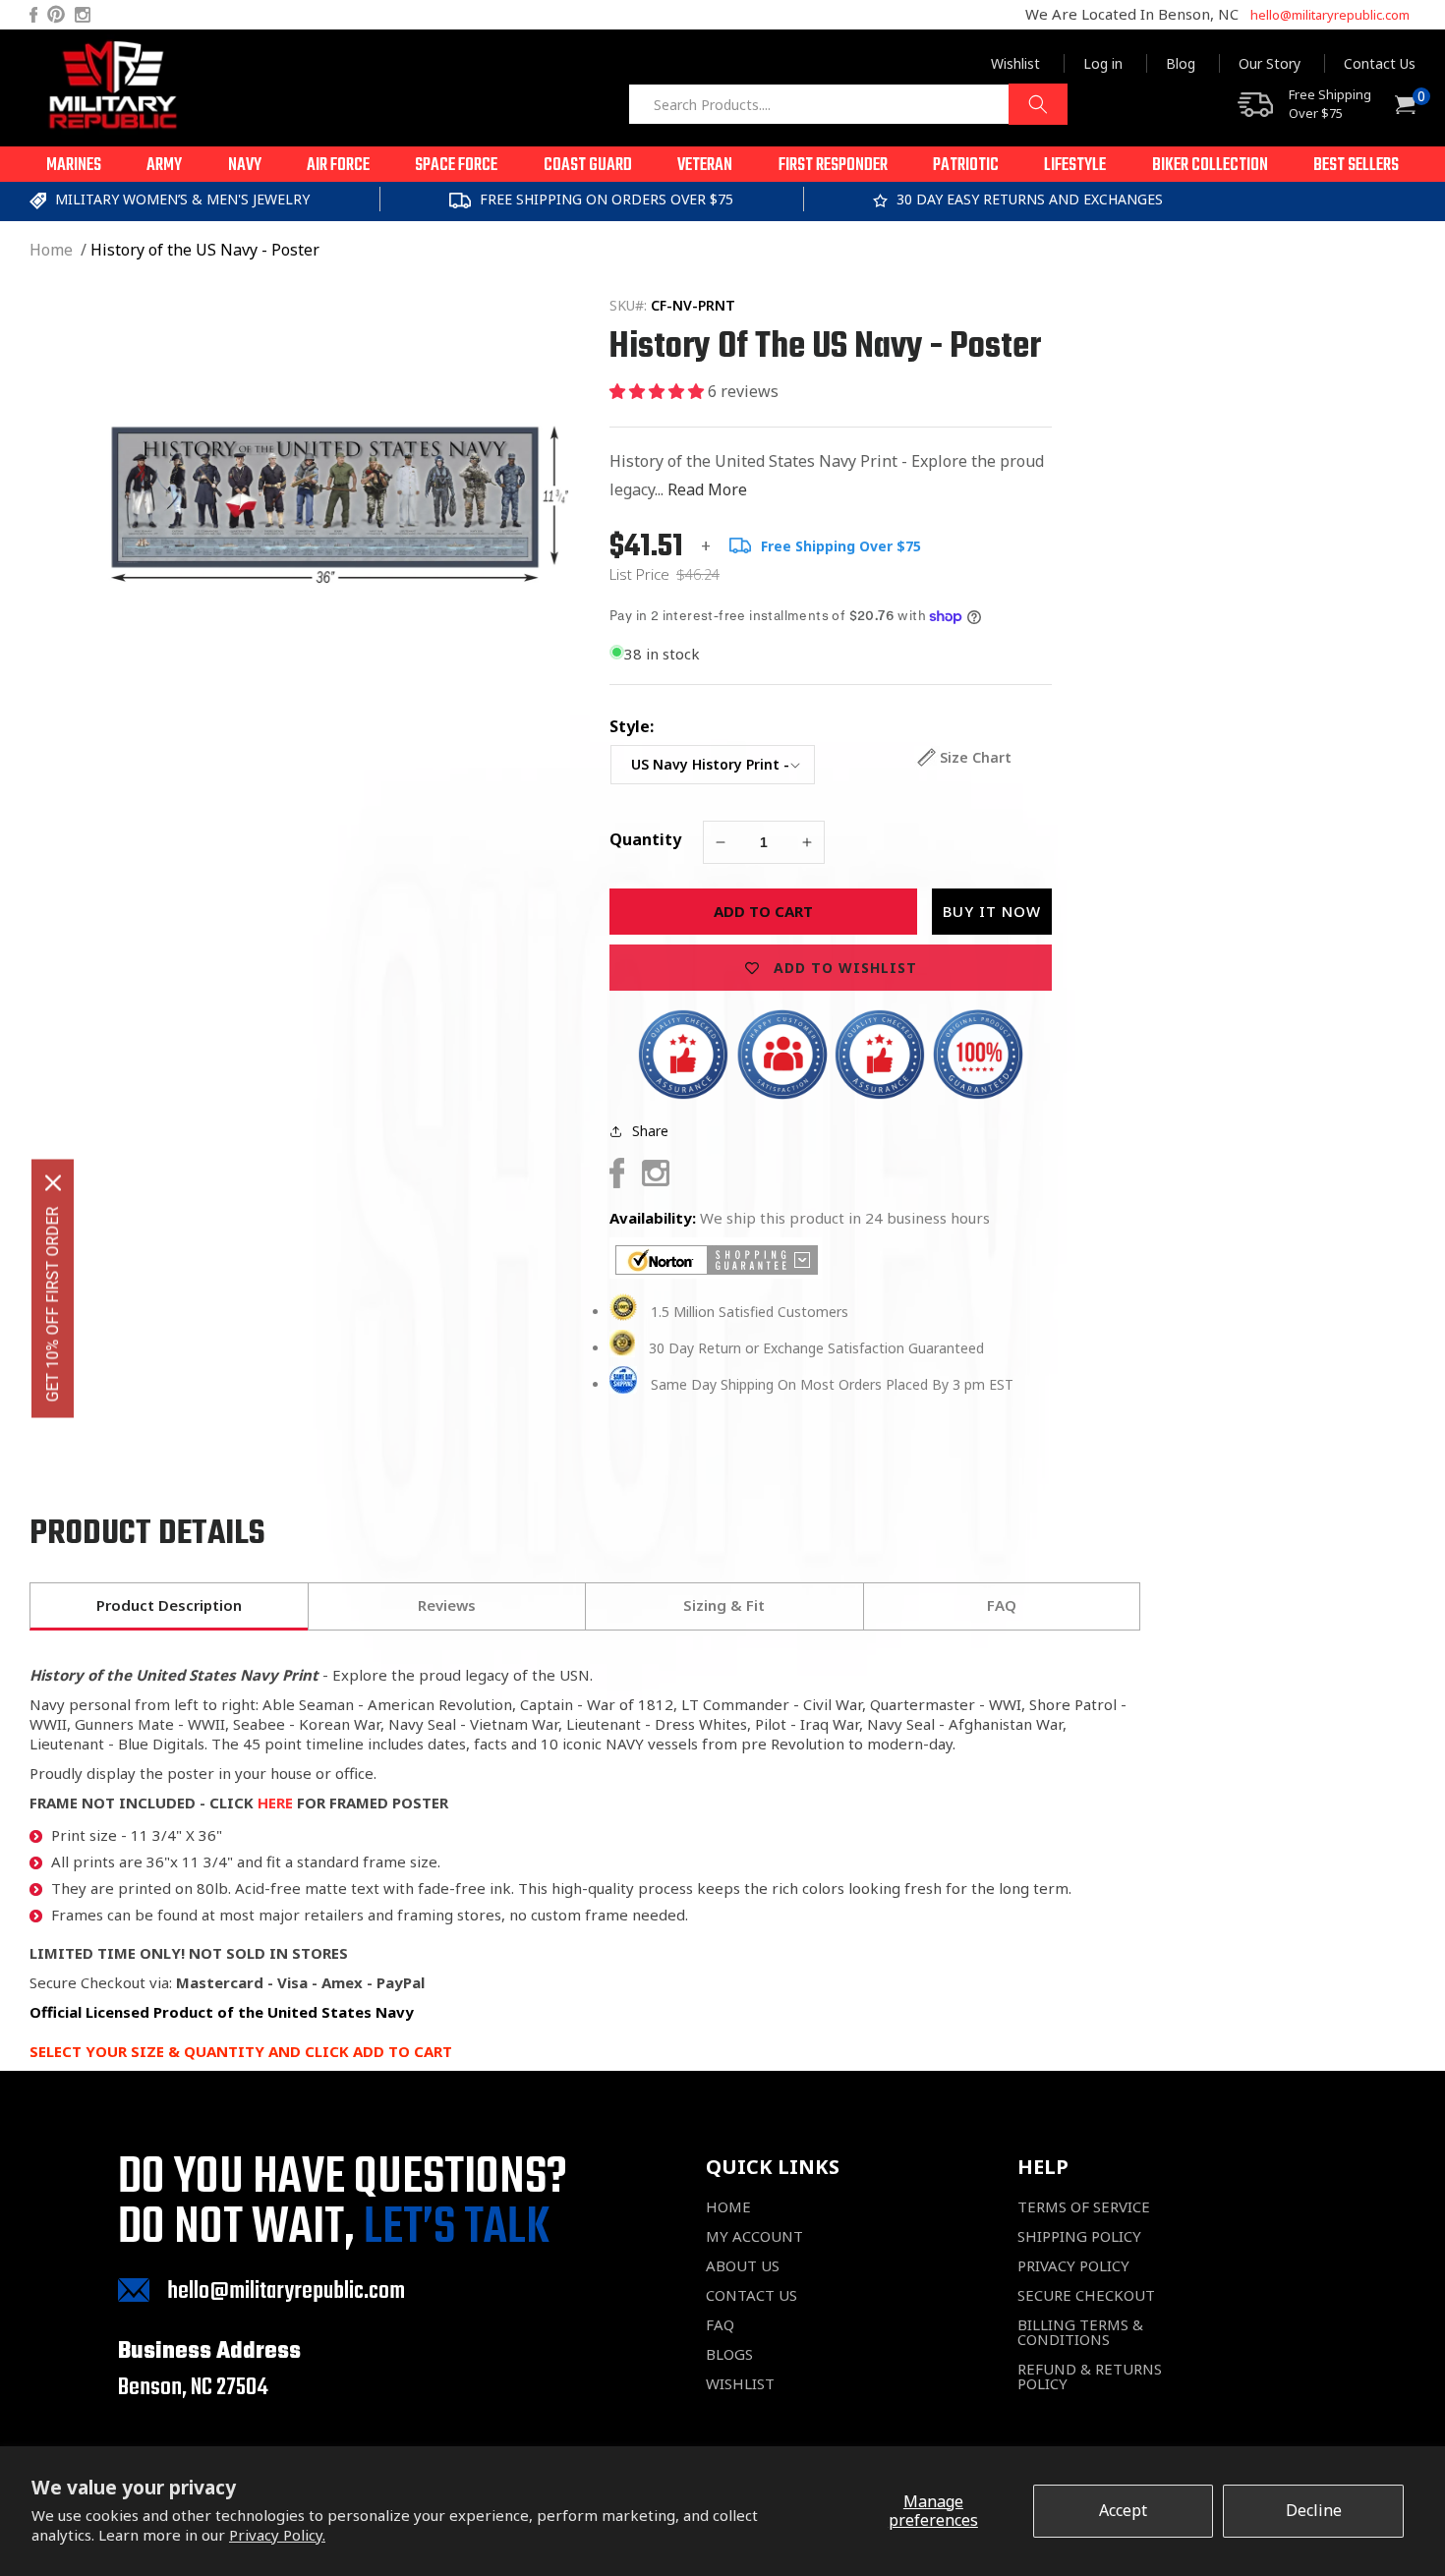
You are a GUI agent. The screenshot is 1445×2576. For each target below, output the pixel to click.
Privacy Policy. (277, 2535)
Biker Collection (1210, 166)
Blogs (729, 2354)
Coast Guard (588, 166)
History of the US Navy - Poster (205, 250)
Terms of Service (1084, 2207)
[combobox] (848, 104)
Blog (1181, 63)
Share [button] (650, 1131)
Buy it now (992, 911)
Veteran (705, 166)
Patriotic (966, 166)
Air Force (338, 166)
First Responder (833, 166)
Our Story (1270, 63)
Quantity (645, 839)
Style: (632, 726)
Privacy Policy (1073, 2266)
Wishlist (1015, 63)
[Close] (53, 1182)
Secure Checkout (1086, 2295)
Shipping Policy (1079, 2236)
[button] (74, 164)
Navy (245, 166)
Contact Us (1380, 63)
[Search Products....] (1038, 104)
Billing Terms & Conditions (1080, 2332)
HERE (275, 1803)
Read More (707, 489)
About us (743, 2266)
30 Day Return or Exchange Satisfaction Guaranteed (816, 1348)
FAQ (720, 2325)
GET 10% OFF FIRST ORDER (53, 1304)
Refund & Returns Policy (1090, 2376)
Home (51, 250)
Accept (1123, 2510)
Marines (74, 166)
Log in (1103, 63)
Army (164, 166)
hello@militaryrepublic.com (1330, 15)
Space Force (456, 166)
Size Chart (976, 757)
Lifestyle (1075, 166)
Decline (1314, 2510)
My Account (754, 2236)
